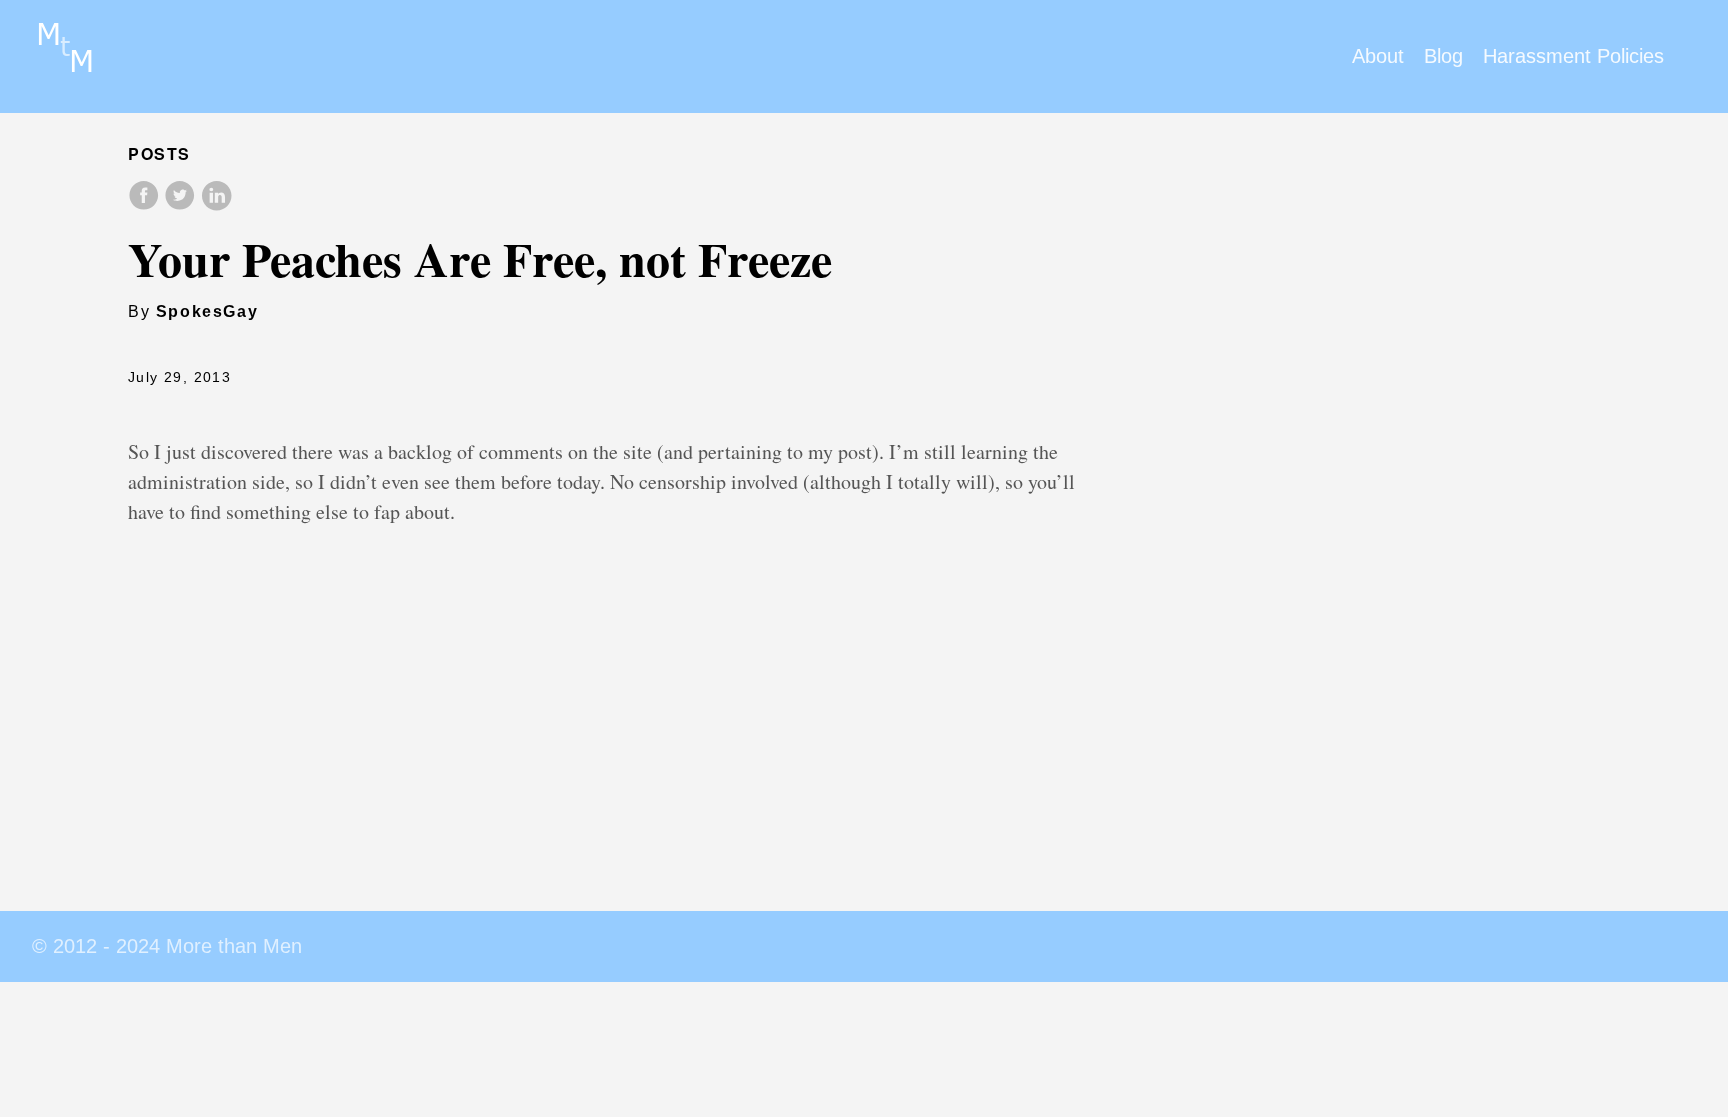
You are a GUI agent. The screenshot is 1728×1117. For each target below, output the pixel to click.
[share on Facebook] (146, 205)
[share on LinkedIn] (216, 205)
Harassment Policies (1573, 56)
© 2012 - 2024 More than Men (167, 946)
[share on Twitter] (182, 205)
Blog (1443, 56)
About (1378, 56)
